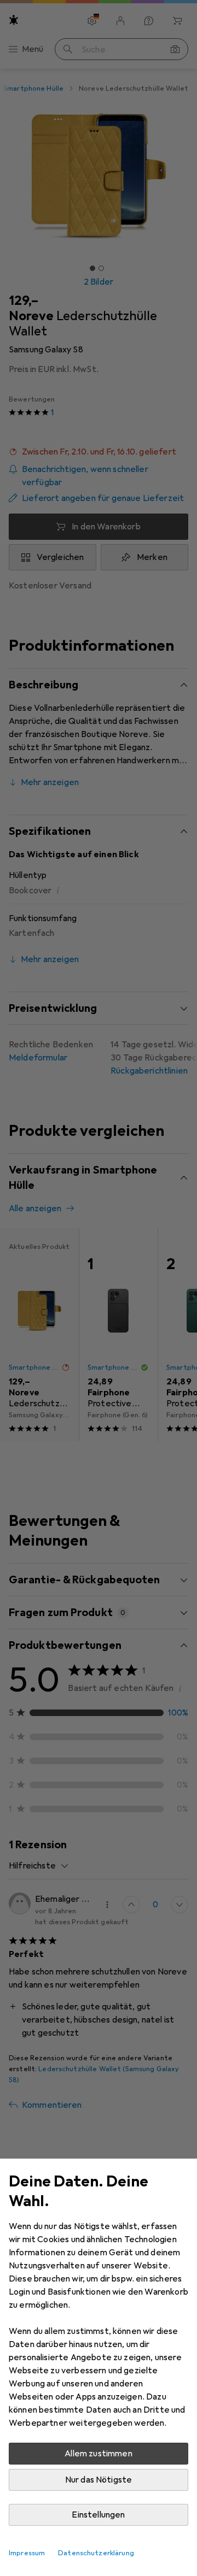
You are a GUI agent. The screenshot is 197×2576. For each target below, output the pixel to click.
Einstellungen (98, 2515)
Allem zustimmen (98, 2454)
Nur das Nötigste (99, 2480)
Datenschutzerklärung (96, 2553)
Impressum (27, 2553)
